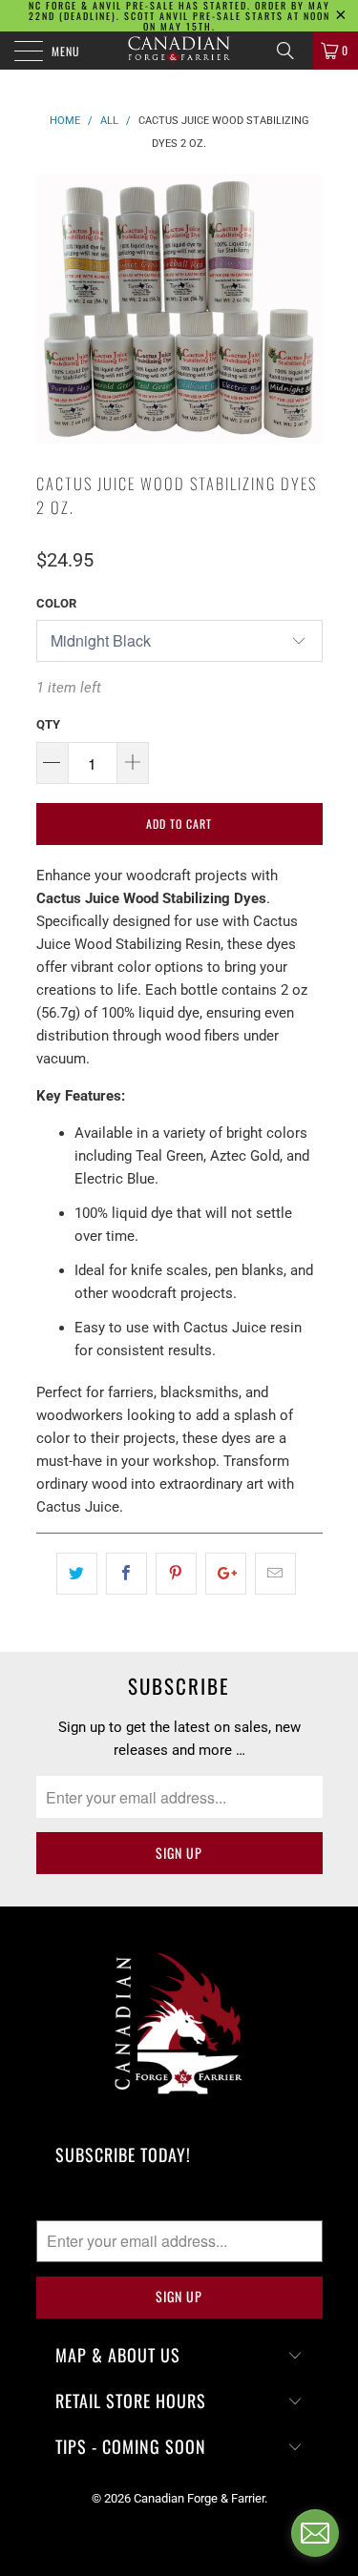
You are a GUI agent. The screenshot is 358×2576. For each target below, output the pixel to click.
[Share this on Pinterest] (176, 1574)
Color (56, 603)
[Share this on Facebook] (126, 1574)
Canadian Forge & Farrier (199, 2498)
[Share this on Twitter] (77, 1574)
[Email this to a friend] (275, 1574)
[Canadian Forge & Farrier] (179, 51)
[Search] (292, 51)
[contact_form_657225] (315, 2533)
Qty (48, 724)
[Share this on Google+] (226, 1574)
